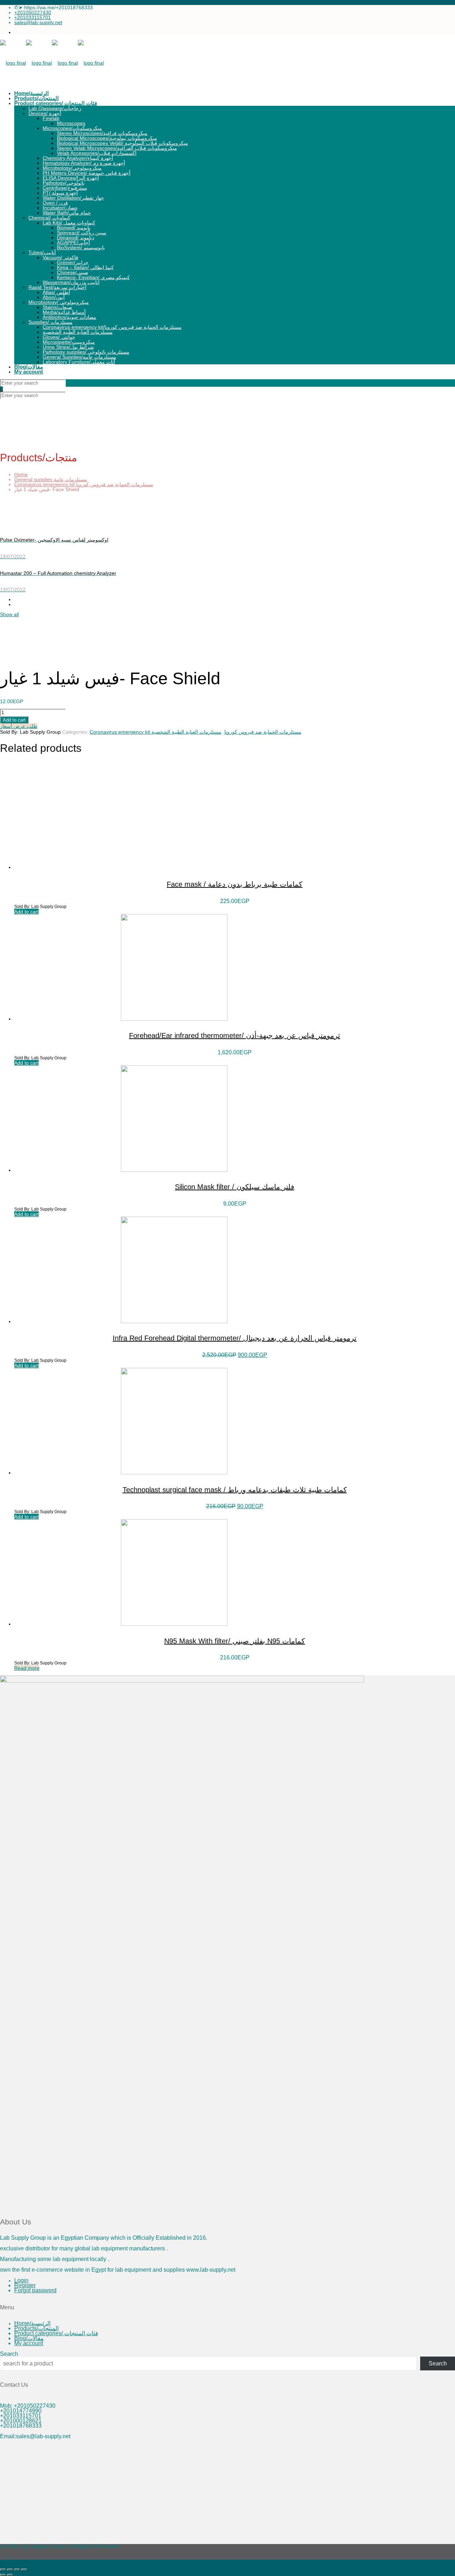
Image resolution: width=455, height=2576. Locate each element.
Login (21, 2280)
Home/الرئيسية (32, 2323)
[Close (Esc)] (24, 2570)
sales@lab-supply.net (38, 22)
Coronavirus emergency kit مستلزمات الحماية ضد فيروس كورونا (84, 484)
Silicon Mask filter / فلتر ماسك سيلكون (235, 1187)
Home (21, 474)
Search (9, 2354)
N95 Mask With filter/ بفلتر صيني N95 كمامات (235, 1641)
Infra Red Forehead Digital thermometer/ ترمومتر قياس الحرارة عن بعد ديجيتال (235, 1338)
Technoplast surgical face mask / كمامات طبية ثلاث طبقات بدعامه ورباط (235, 1490)
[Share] (17, 2570)
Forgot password (35, 2290)
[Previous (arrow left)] (3, 2575)
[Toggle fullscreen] (10, 2570)
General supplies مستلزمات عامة (51, 479)
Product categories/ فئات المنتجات (56, 2333)
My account (29, 2343)
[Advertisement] (213, 2494)
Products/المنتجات (36, 2328)
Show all (9, 614)
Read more (27, 1668)
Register (25, 2285)
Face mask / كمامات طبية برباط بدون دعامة (235, 884)
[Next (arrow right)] (10, 2575)
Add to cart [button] (26, 912)
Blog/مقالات (29, 2338)
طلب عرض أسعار (19, 726)
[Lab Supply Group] (52, 63)
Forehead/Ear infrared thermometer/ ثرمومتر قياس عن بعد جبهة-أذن (235, 1036)
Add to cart (14, 720)
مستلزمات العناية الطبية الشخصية (186, 732)
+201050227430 (33, 12)
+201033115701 (33, 17)
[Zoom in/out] (3, 2570)
